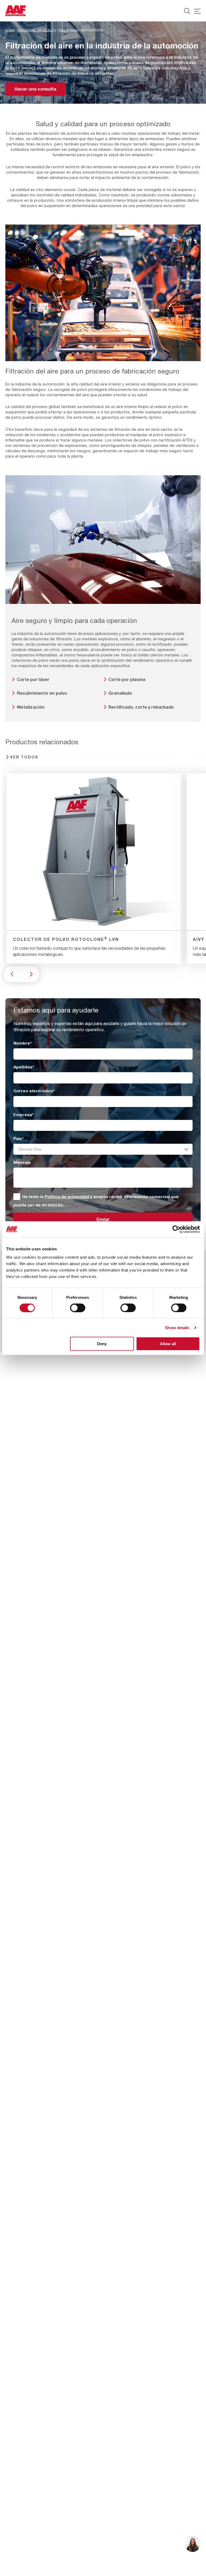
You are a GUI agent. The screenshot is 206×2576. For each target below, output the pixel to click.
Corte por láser (33, 679)
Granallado (120, 693)
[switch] (78, 1308)
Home (10, 30)
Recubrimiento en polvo (42, 693)
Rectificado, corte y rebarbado (141, 707)
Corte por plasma (127, 679)
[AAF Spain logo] (16, 11)
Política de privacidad (67, 1197)
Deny (102, 1344)
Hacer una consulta (35, 89)
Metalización (31, 707)
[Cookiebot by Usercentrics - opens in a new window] (176, 1229)
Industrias (69, 30)
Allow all (168, 1344)
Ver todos (24, 757)
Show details (177, 1327)
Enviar (103, 1219)
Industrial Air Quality (37, 30)
